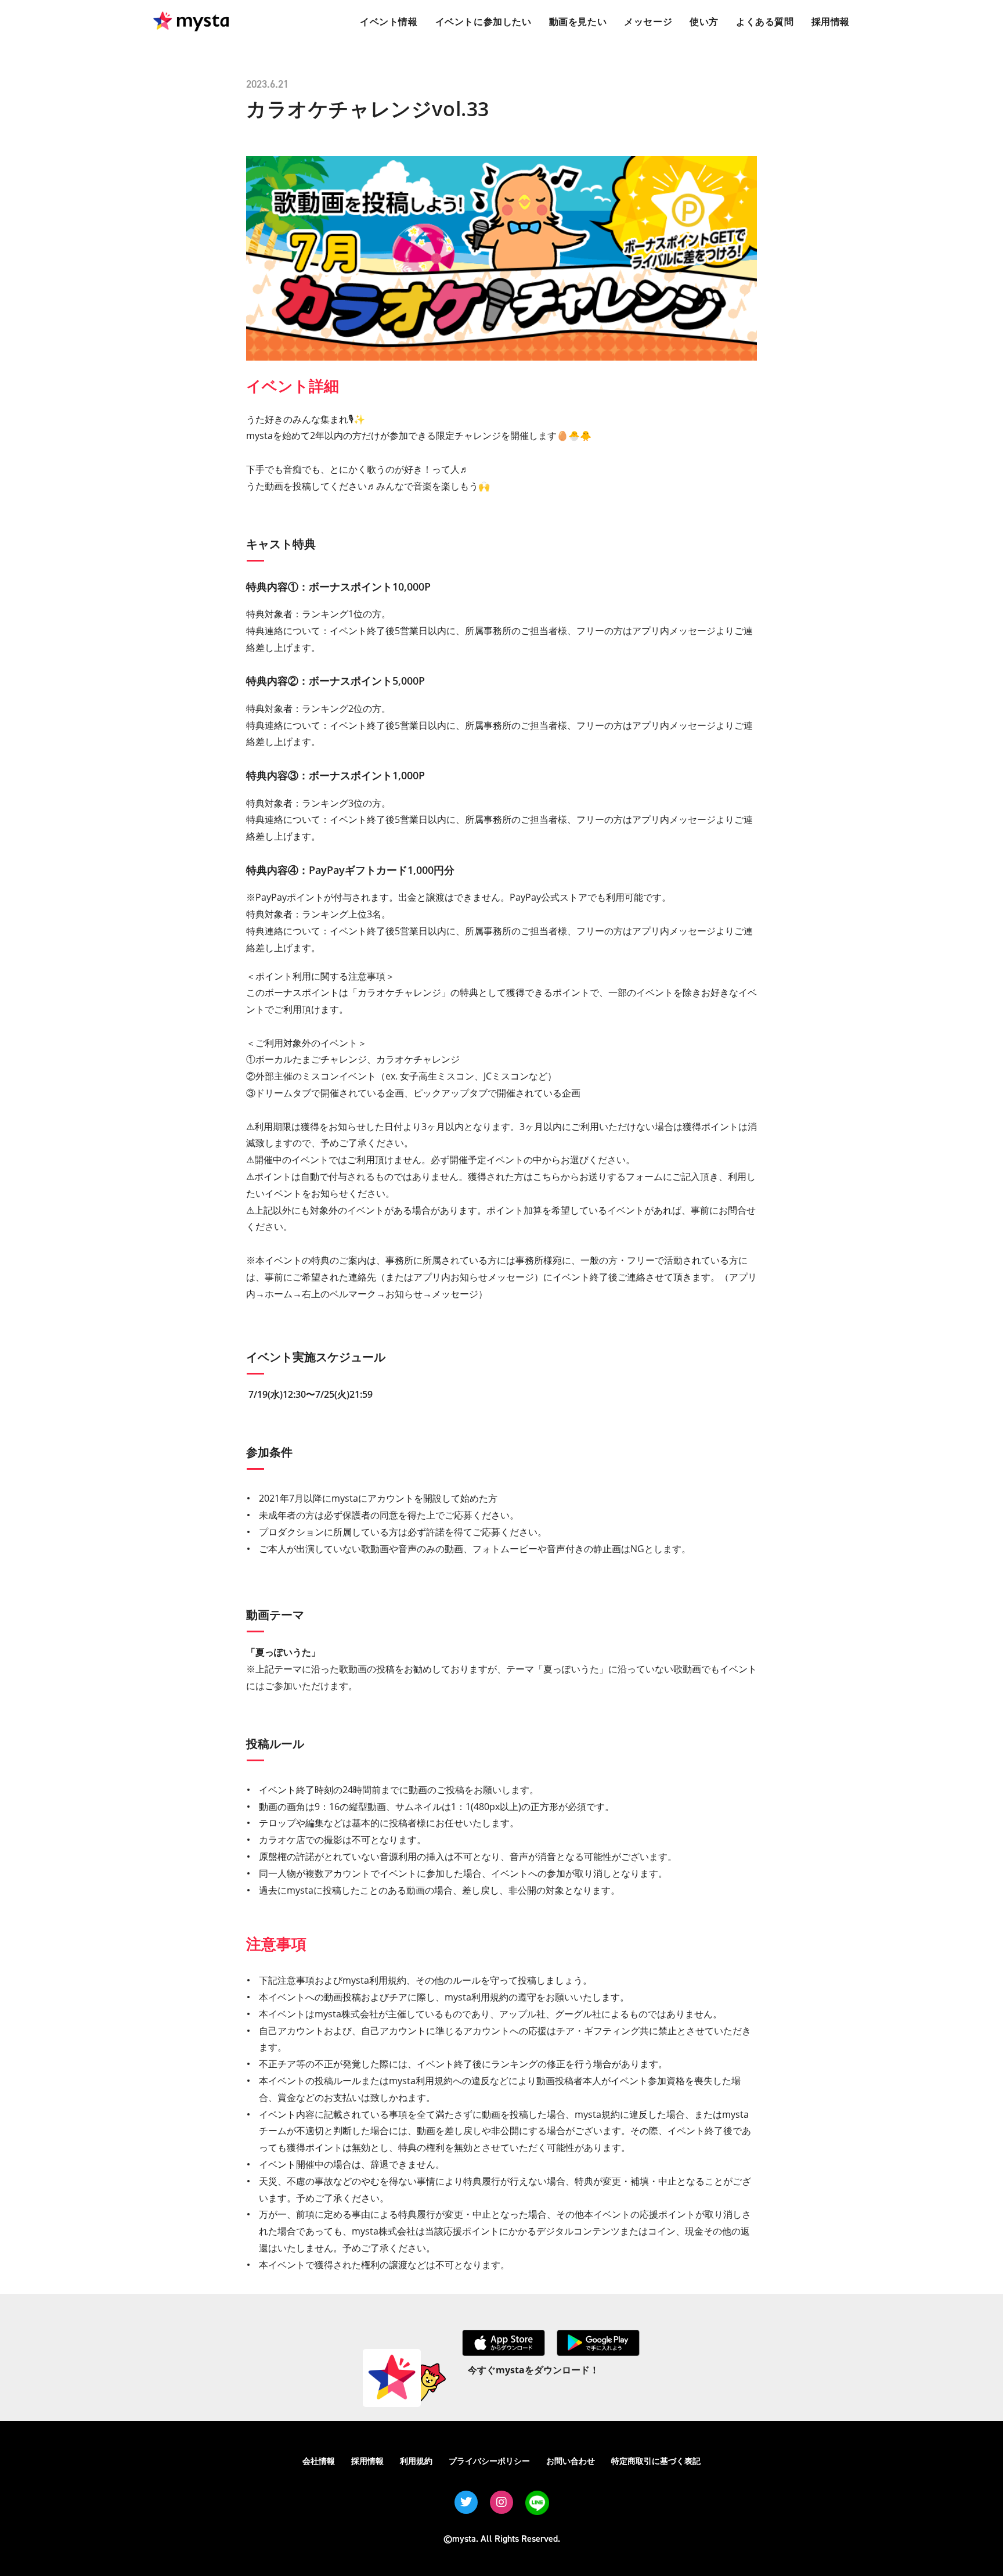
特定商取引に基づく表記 (656, 2461)
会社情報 (319, 2461)
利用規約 (416, 2461)
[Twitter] (466, 2502)
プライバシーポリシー (489, 2461)
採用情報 (367, 2461)
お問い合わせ (571, 2461)
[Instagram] (501, 2502)
